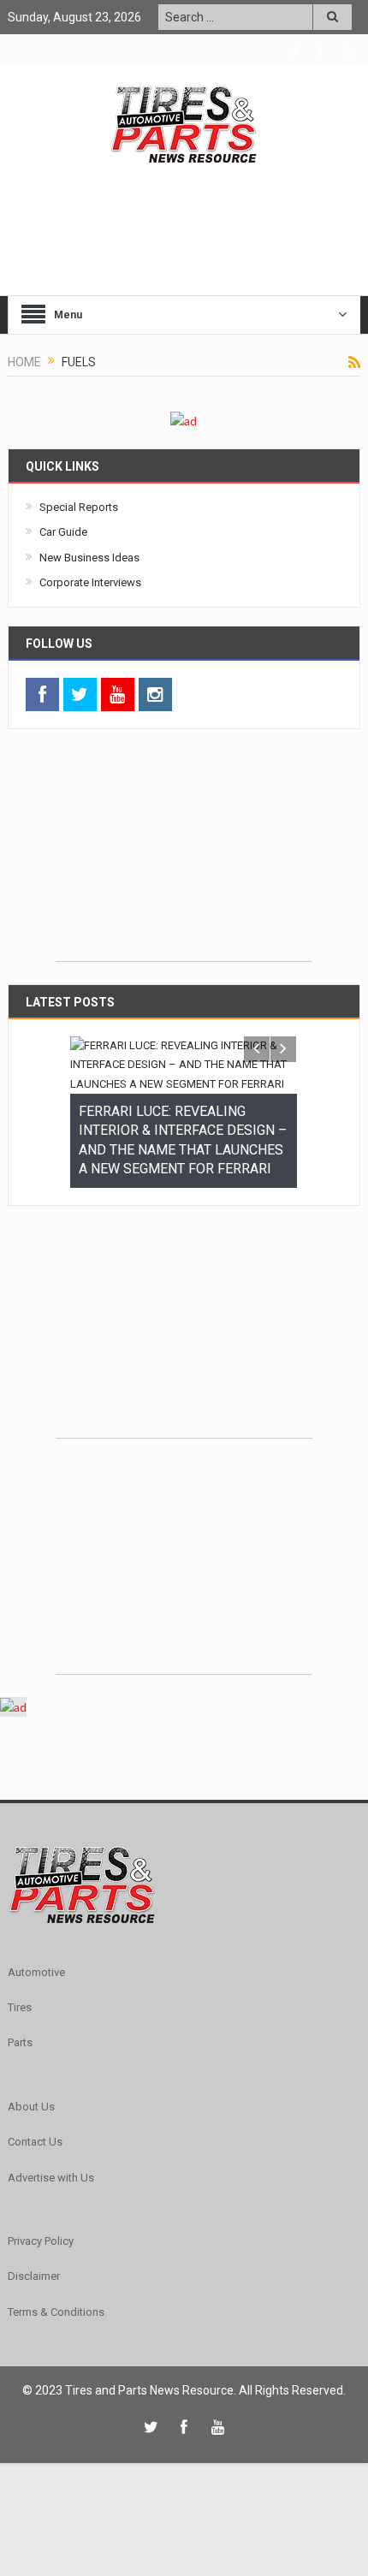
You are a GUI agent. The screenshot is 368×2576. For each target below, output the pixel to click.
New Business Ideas (89, 558)
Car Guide (63, 532)
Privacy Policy (41, 2278)
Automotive (36, 2009)
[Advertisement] (184, 854)
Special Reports (79, 507)
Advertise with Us (51, 2214)
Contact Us (35, 2178)
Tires (20, 2044)
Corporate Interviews (90, 582)
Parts (20, 2079)
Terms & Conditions (56, 2349)
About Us (31, 2143)
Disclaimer (34, 2313)
